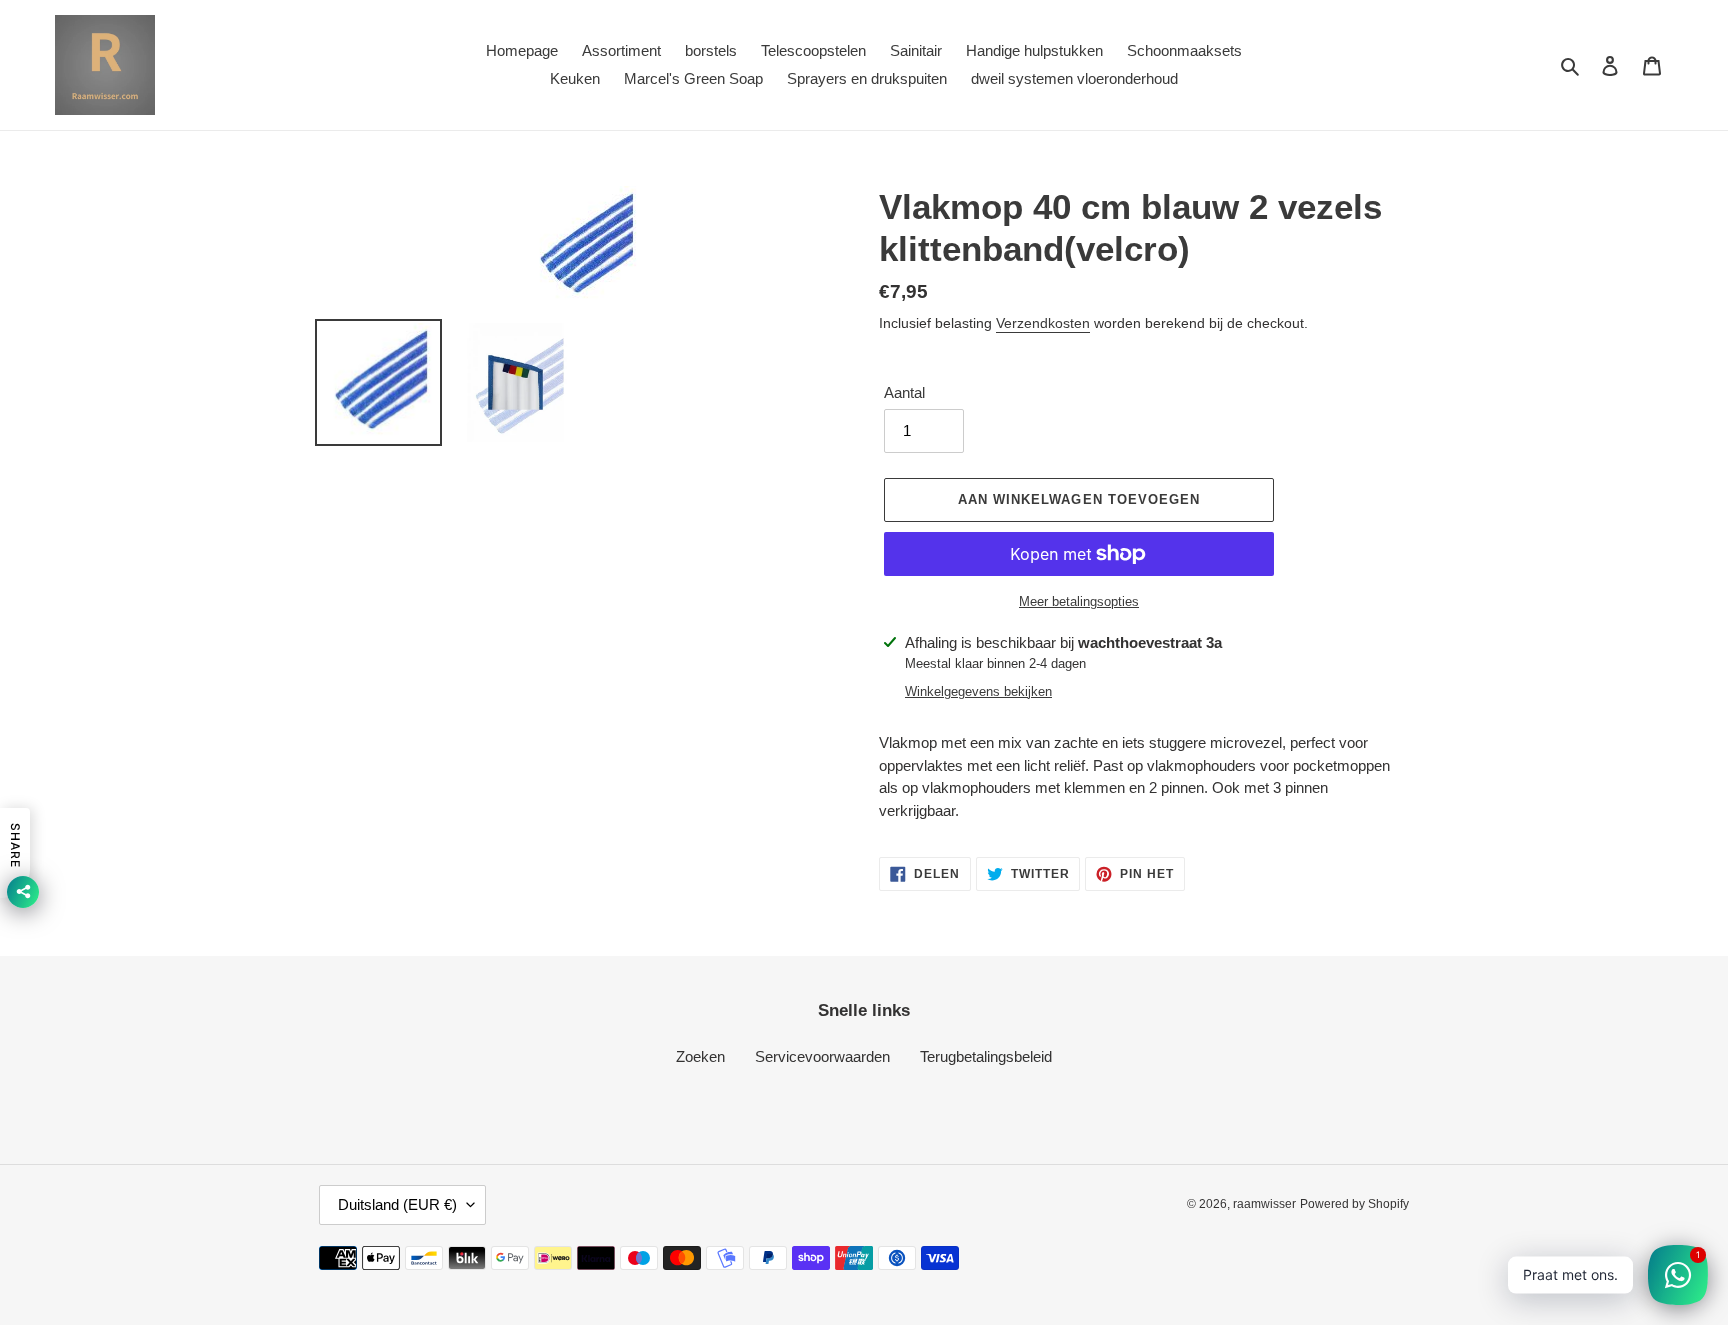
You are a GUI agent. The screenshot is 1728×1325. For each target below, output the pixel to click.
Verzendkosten (1043, 323)
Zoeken (700, 1056)
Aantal (904, 392)
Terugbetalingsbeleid (986, 1056)
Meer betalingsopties (1079, 601)
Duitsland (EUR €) (397, 1204)
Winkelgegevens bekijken (978, 691)
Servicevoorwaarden (822, 1056)
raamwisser (1264, 1204)
